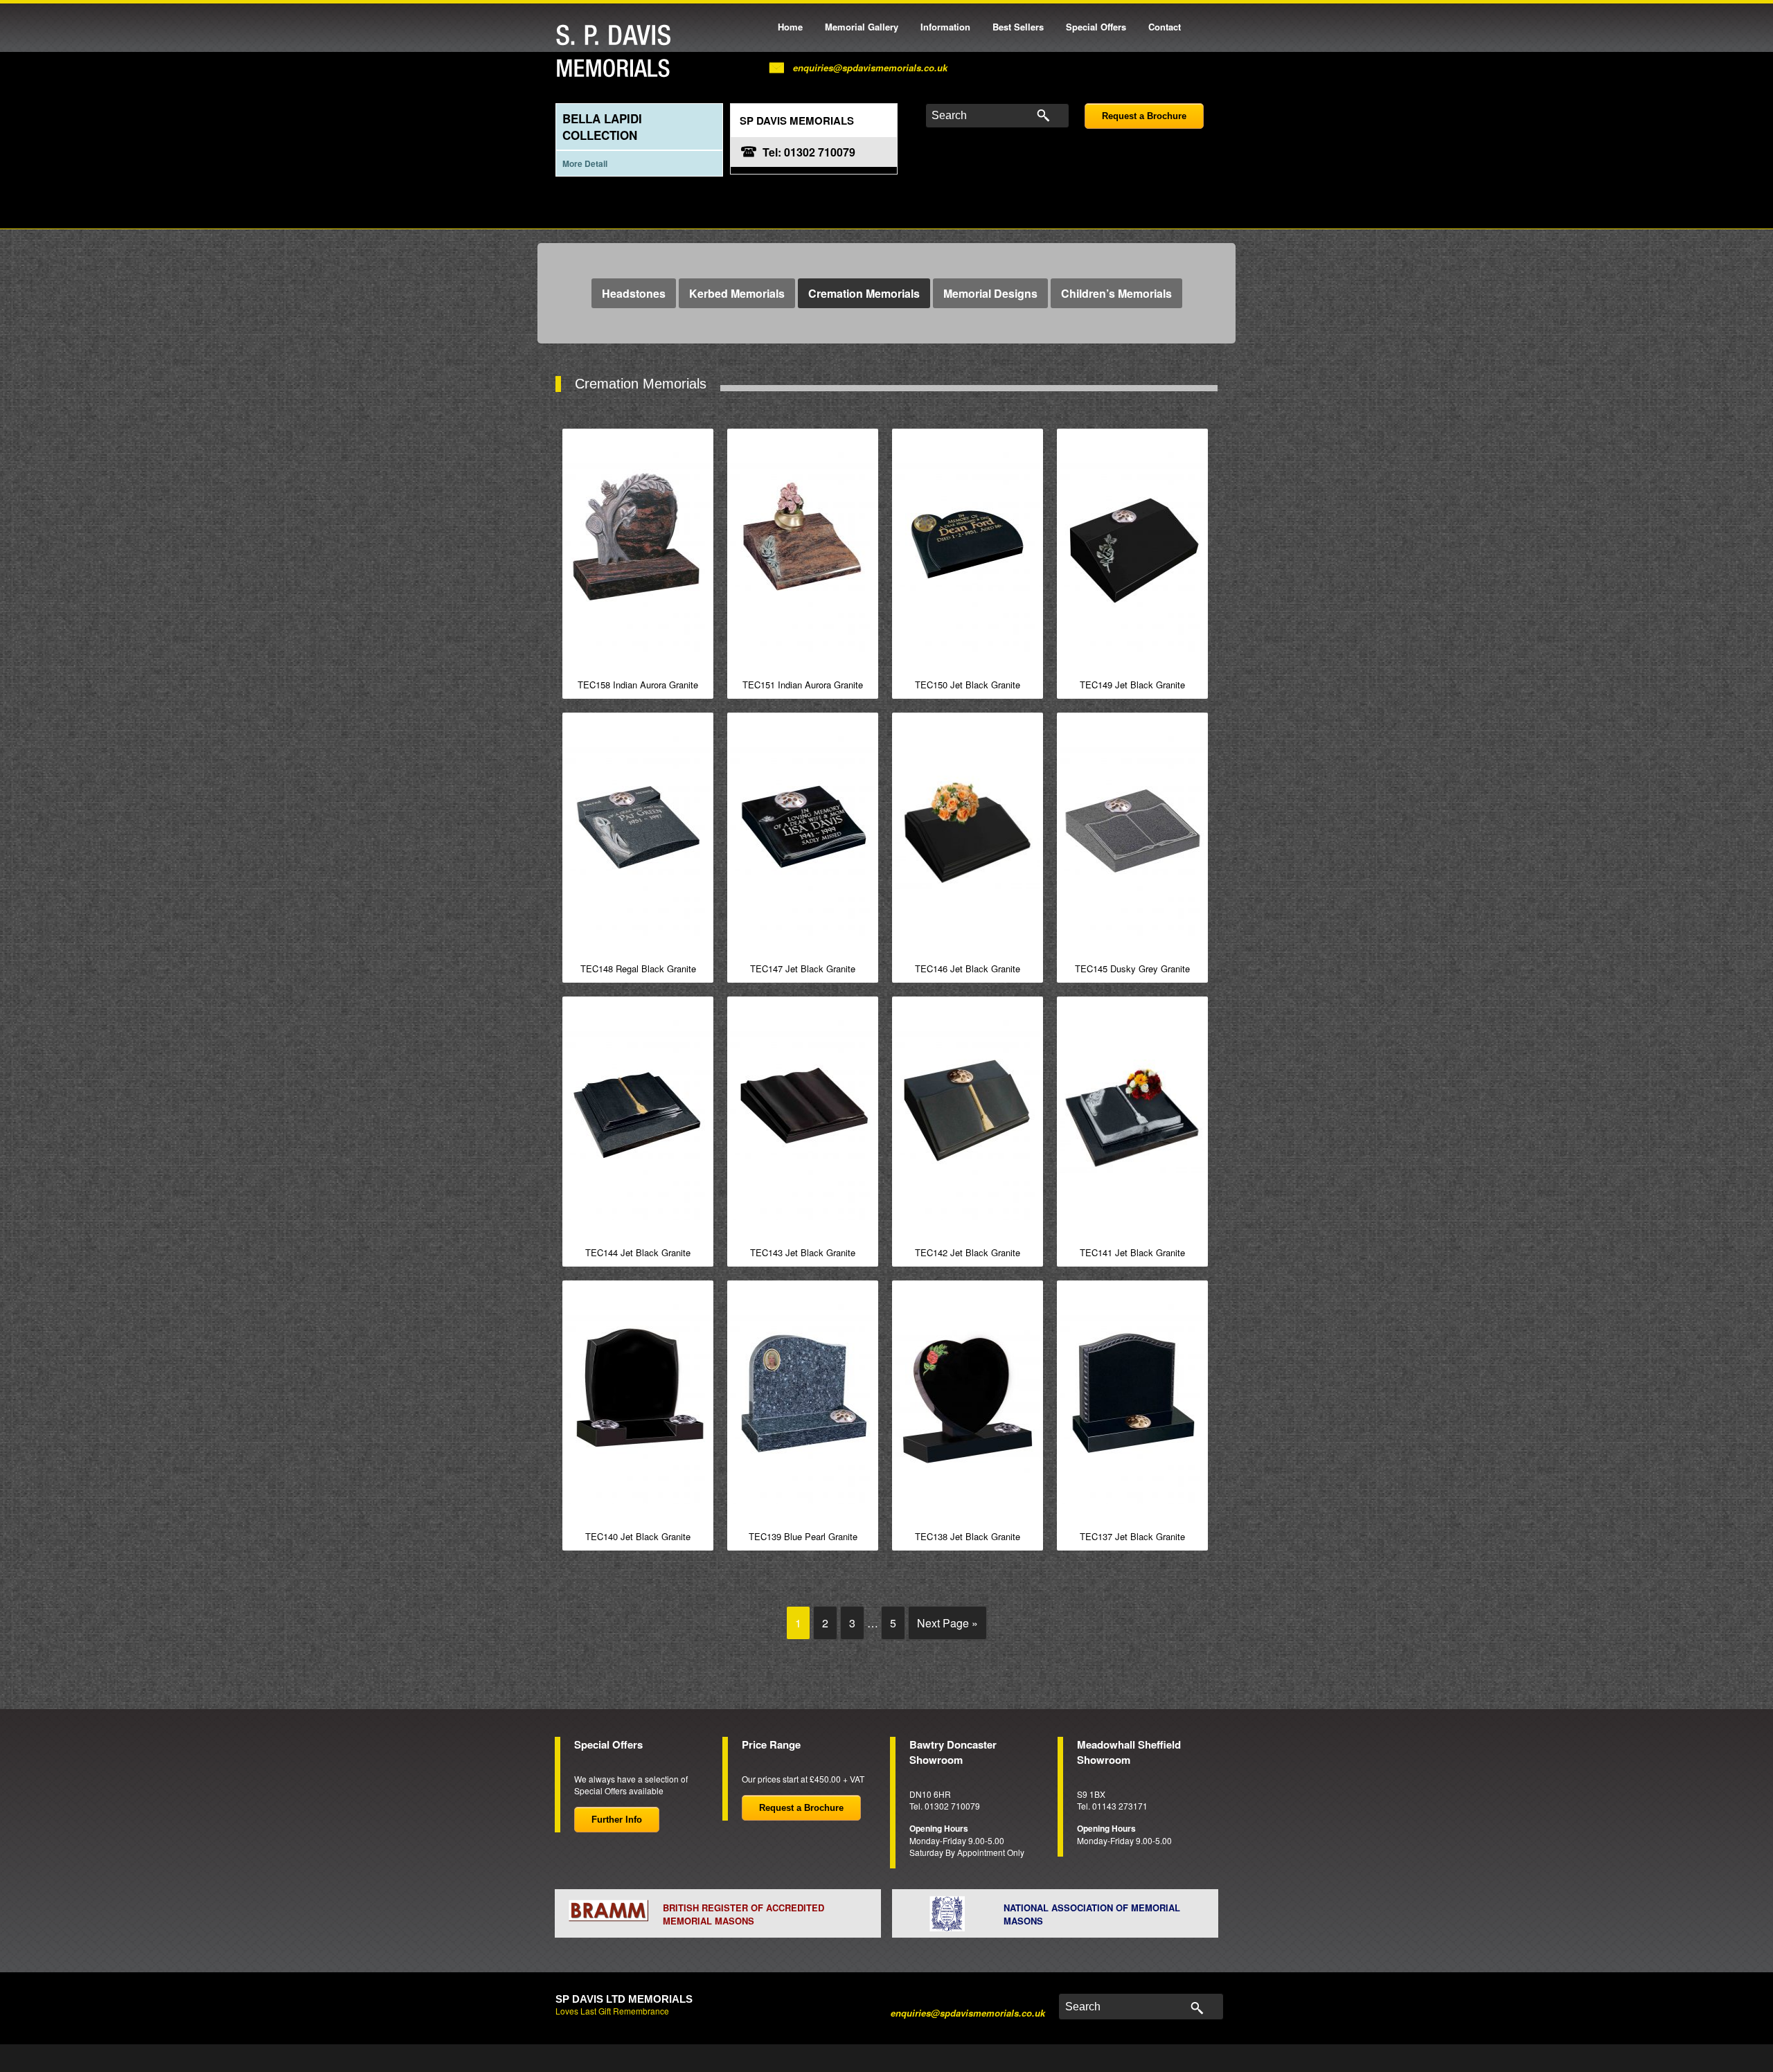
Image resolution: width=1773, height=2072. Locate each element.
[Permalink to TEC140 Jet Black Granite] (638, 1399)
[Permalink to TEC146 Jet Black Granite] (968, 831)
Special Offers (1096, 27)
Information (945, 27)
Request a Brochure (1144, 116)
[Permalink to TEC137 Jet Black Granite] (1132, 1399)
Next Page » (947, 1623)
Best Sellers (1018, 27)
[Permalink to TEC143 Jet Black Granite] (803, 1115)
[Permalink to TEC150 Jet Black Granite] (968, 547)
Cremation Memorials (864, 293)
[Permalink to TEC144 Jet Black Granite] (638, 1115)
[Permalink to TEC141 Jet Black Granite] (1132, 1115)
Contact (1165, 27)
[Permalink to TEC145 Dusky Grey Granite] (1132, 831)
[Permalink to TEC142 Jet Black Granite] (968, 1115)
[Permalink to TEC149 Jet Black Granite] (1132, 547)
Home (790, 27)
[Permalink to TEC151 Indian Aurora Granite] (803, 547)
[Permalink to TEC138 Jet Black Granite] (968, 1399)
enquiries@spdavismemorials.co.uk (870, 68)
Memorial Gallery (862, 27)
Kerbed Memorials (737, 293)
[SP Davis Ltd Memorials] (617, 52)
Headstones (634, 293)
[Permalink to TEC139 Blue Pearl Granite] (803, 1399)
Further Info (617, 1820)
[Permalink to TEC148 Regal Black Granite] (638, 831)
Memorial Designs (990, 293)
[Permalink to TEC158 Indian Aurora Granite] (638, 547)
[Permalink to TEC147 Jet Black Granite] (803, 831)
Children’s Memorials (1116, 293)
